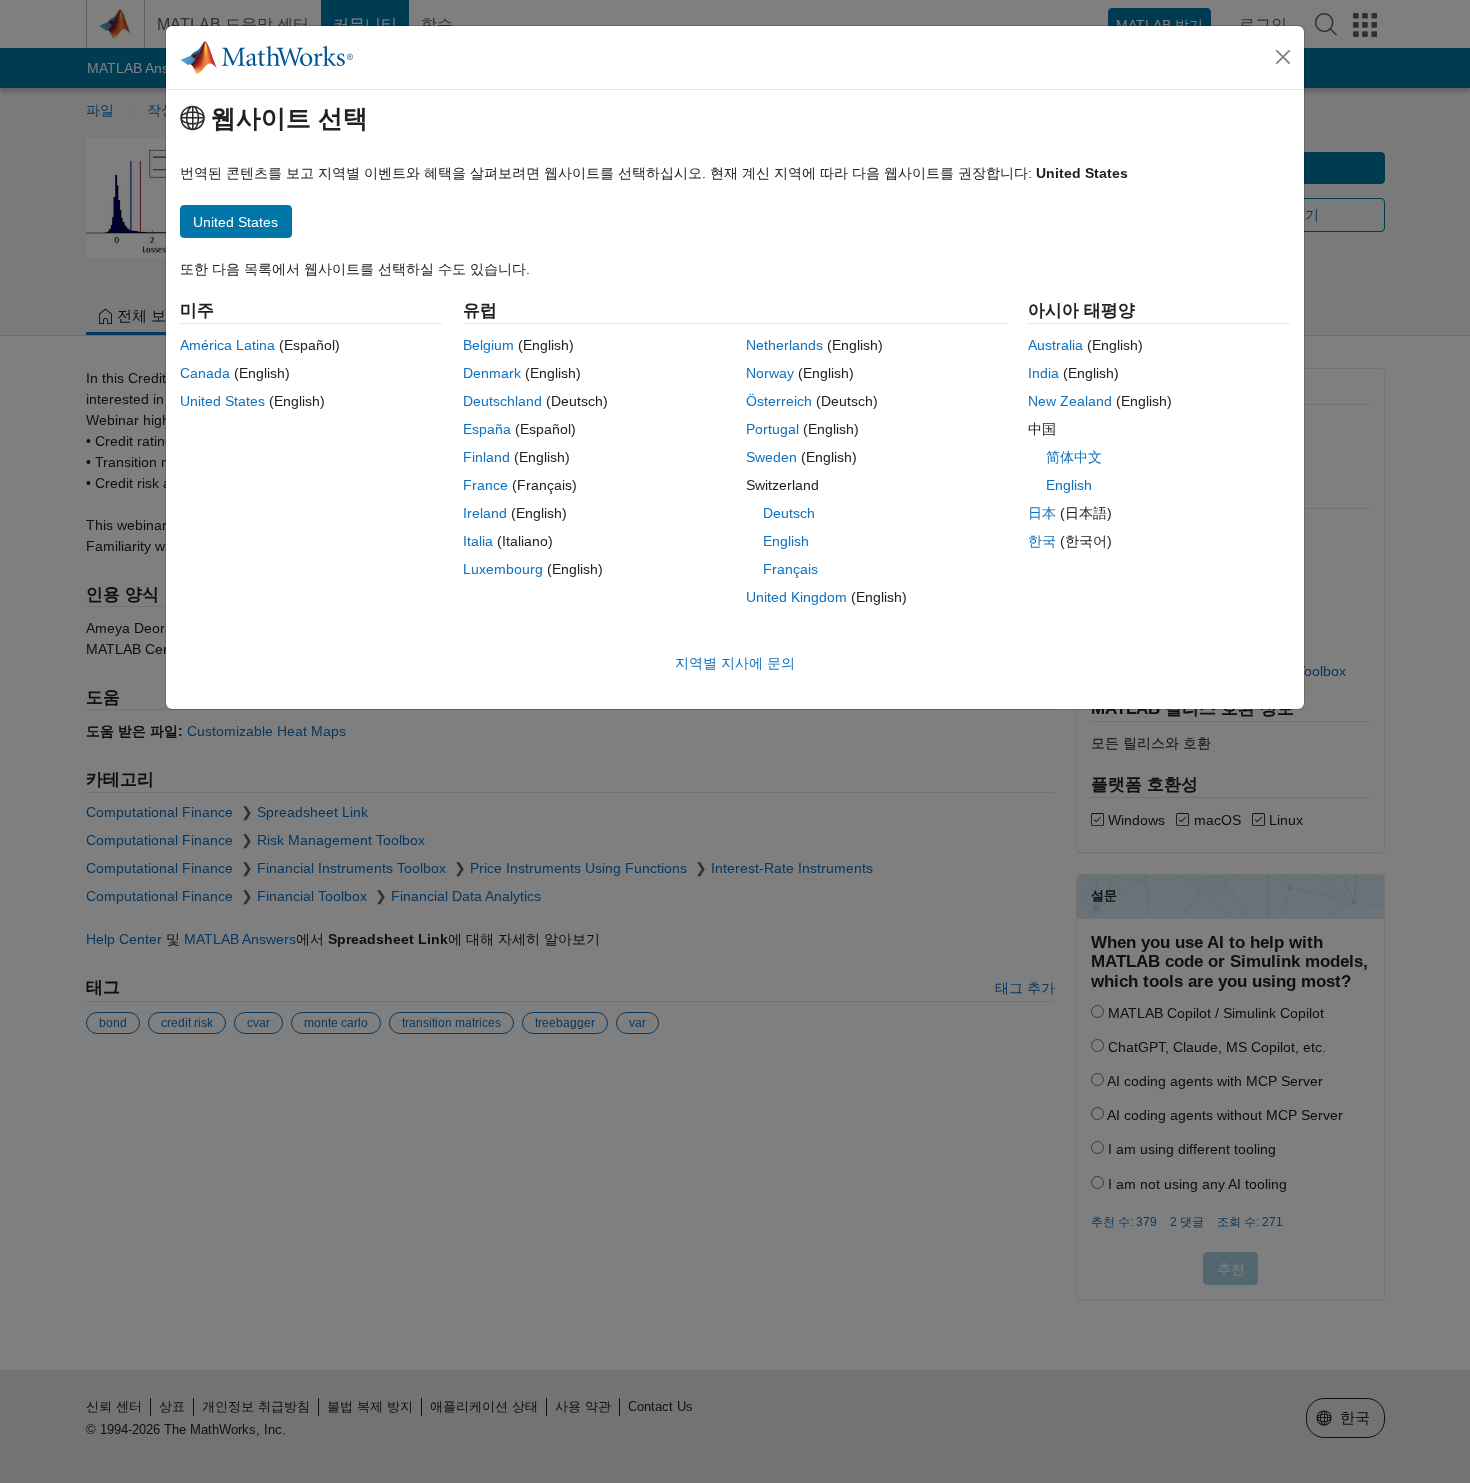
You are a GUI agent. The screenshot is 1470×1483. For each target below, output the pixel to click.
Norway (770, 373)
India (1043, 373)
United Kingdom (796, 597)
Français (790, 569)
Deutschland (502, 401)
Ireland (485, 513)
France (485, 485)
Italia (478, 541)
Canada (205, 373)
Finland (486, 457)
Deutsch (789, 513)
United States (222, 401)
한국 (1042, 541)
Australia (1055, 345)
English (786, 541)
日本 (1042, 513)
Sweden (771, 457)
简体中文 (1074, 457)
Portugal (772, 429)
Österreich (779, 401)
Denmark (492, 373)
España (487, 429)
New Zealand (1070, 401)
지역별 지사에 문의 (735, 663)
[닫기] (1283, 57)
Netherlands (784, 345)
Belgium (488, 345)
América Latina (227, 345)
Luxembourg (503, 569)
